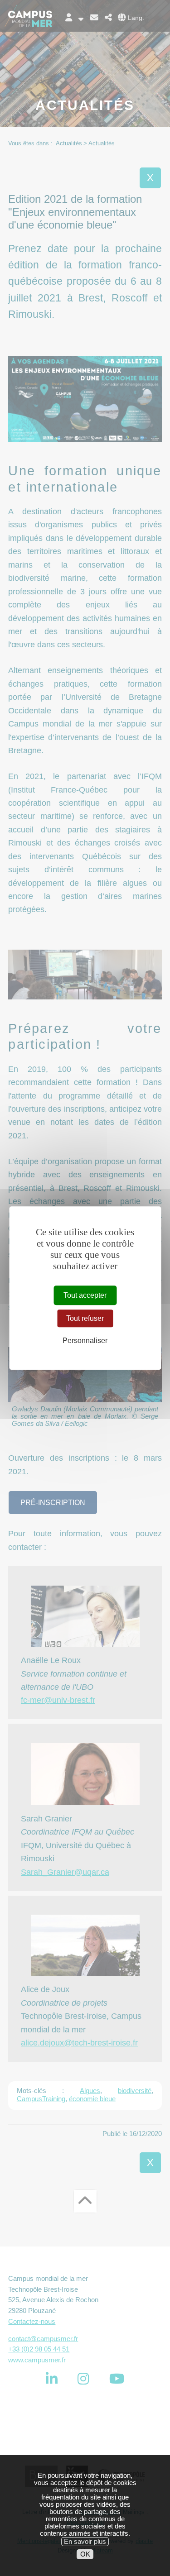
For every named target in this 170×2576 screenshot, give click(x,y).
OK (85, 2554)
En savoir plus (85, 2542)
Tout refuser (85, 1318)
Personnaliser (85, 1341)
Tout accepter (85, 1295)
